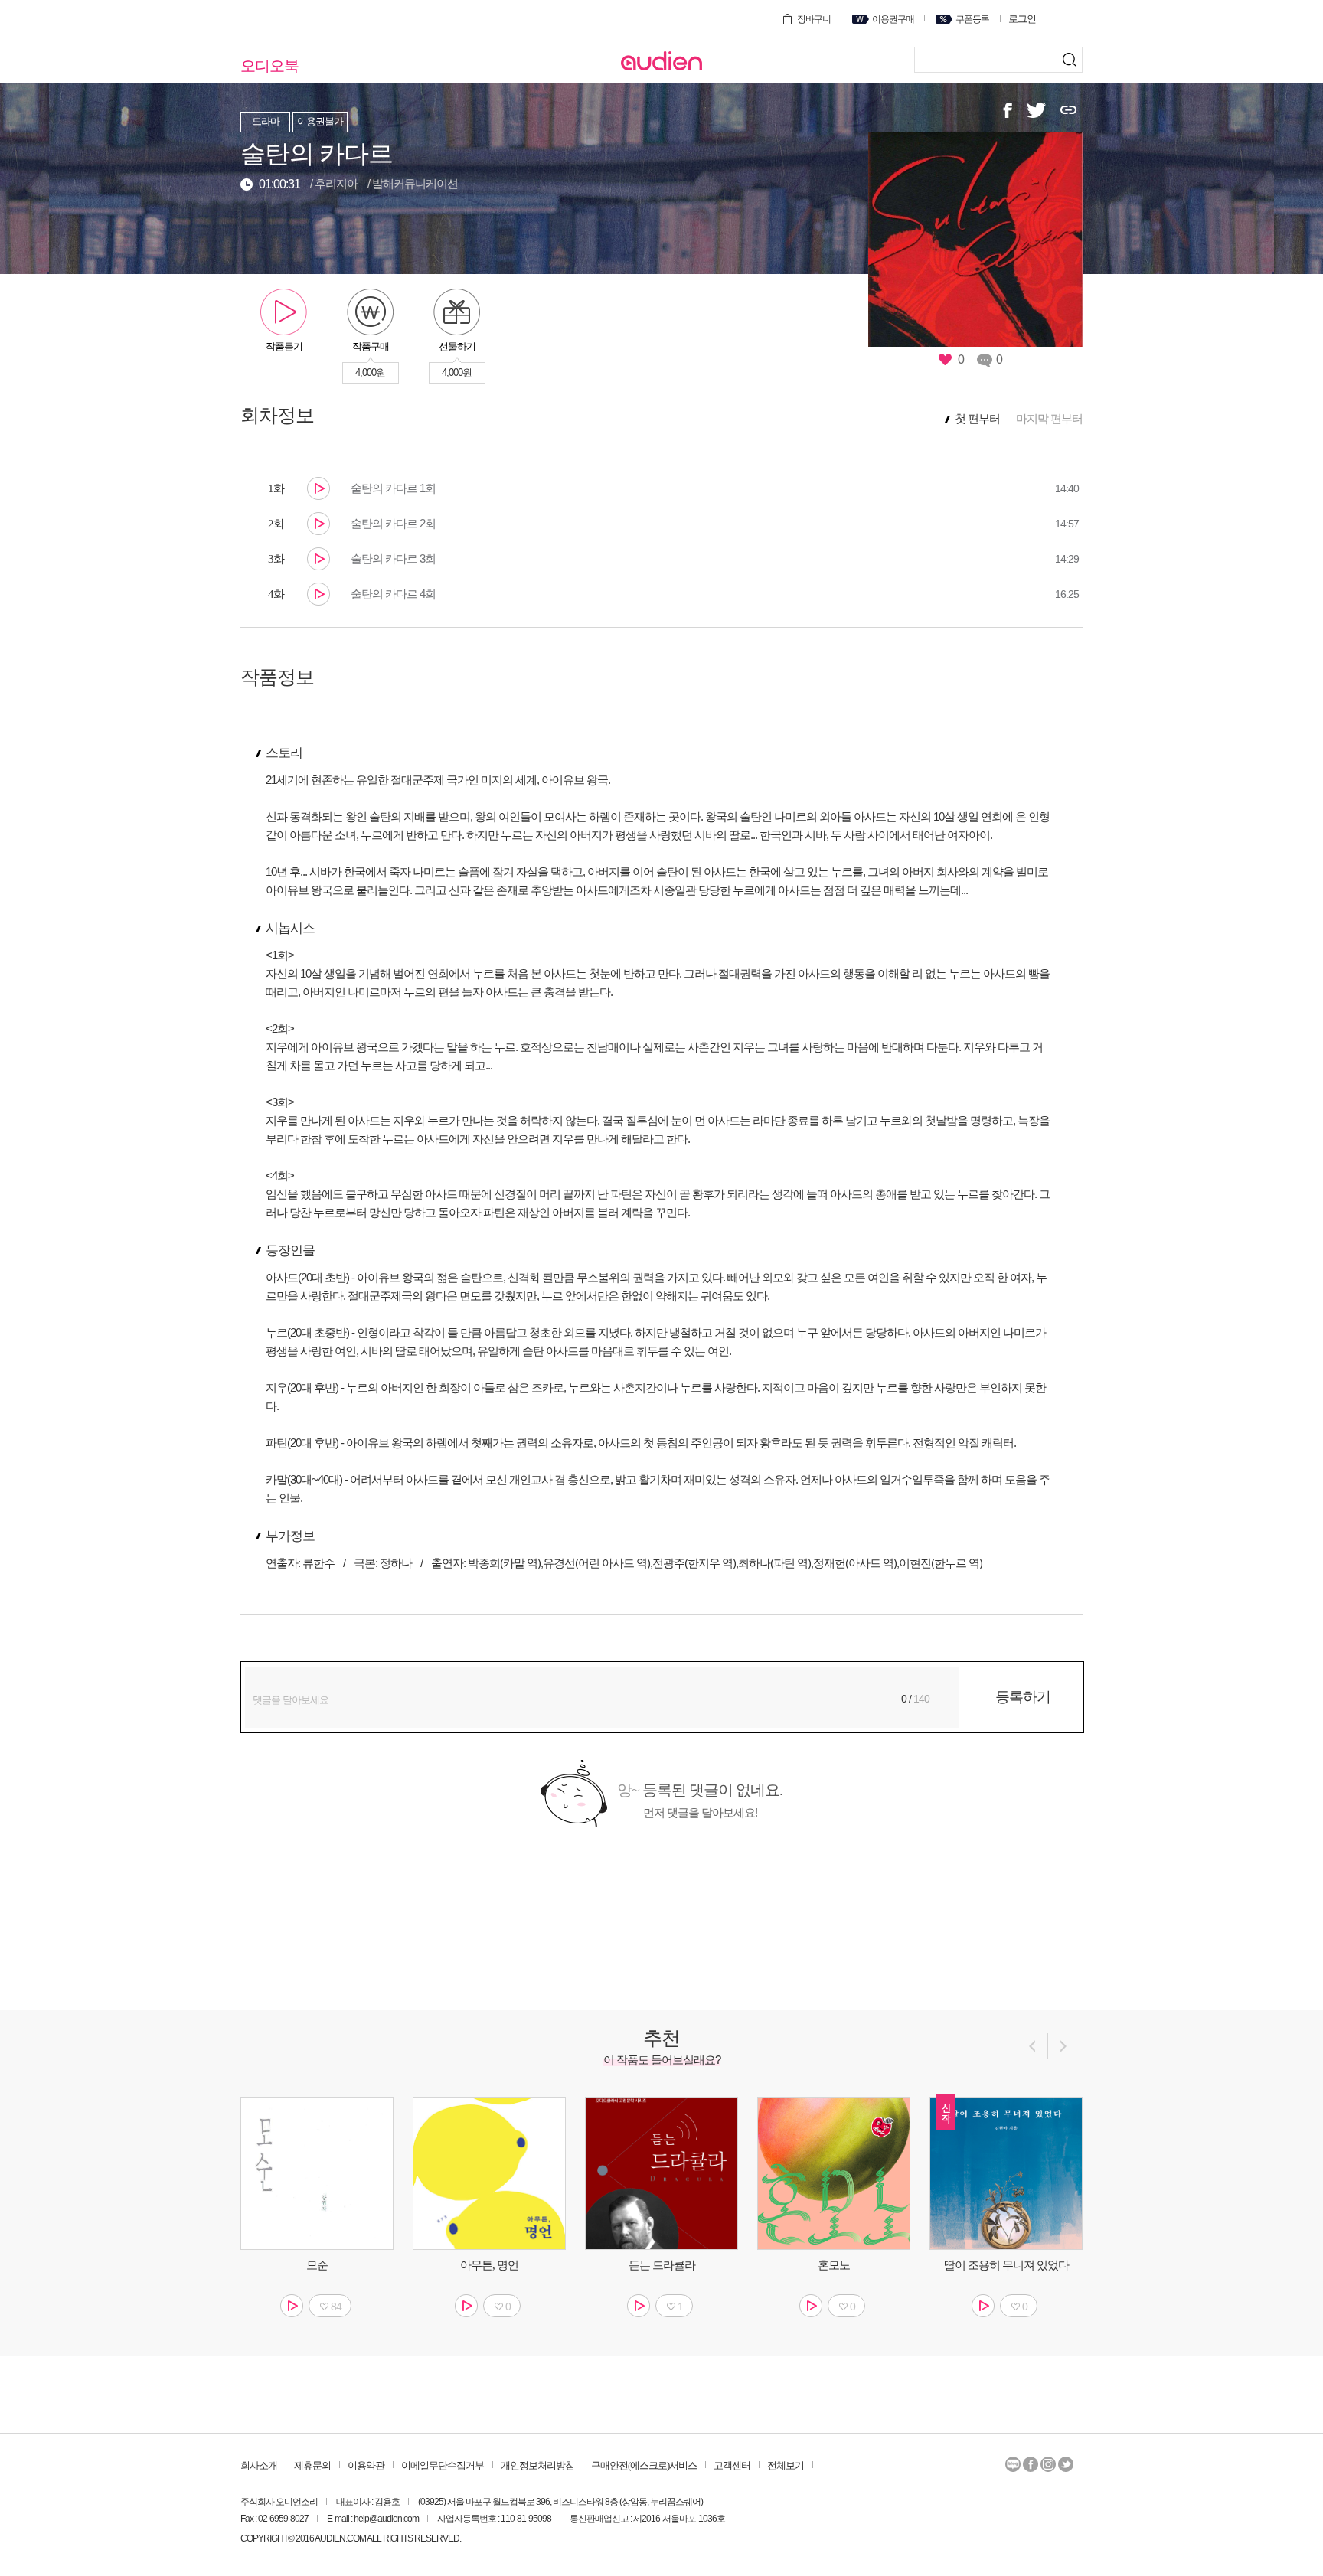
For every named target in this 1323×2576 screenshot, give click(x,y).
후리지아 (336, 183)
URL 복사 (1068, 110)
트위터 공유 (1036, 110)
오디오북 (269, 66)
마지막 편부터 (1049, 418)
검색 (1057, 60)
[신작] (1006, 2173)
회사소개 (259, 2465)
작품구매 (371, 346)
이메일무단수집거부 (443, 2465)
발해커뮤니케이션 (415, 183)
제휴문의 (312, 2465)
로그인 (1022, 19)
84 (336, 2307)
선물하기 (457, 346)
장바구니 (814, 19)
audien (661, 61)
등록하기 (1023, 1697)
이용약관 (366, 2465)
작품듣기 (284, 346)
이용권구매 (893, 19)
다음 (1065, 2046)
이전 (1031, 2046)
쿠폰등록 (972, 19)
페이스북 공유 (1008, 110)
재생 (318, 488)
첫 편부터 (977, 419)
